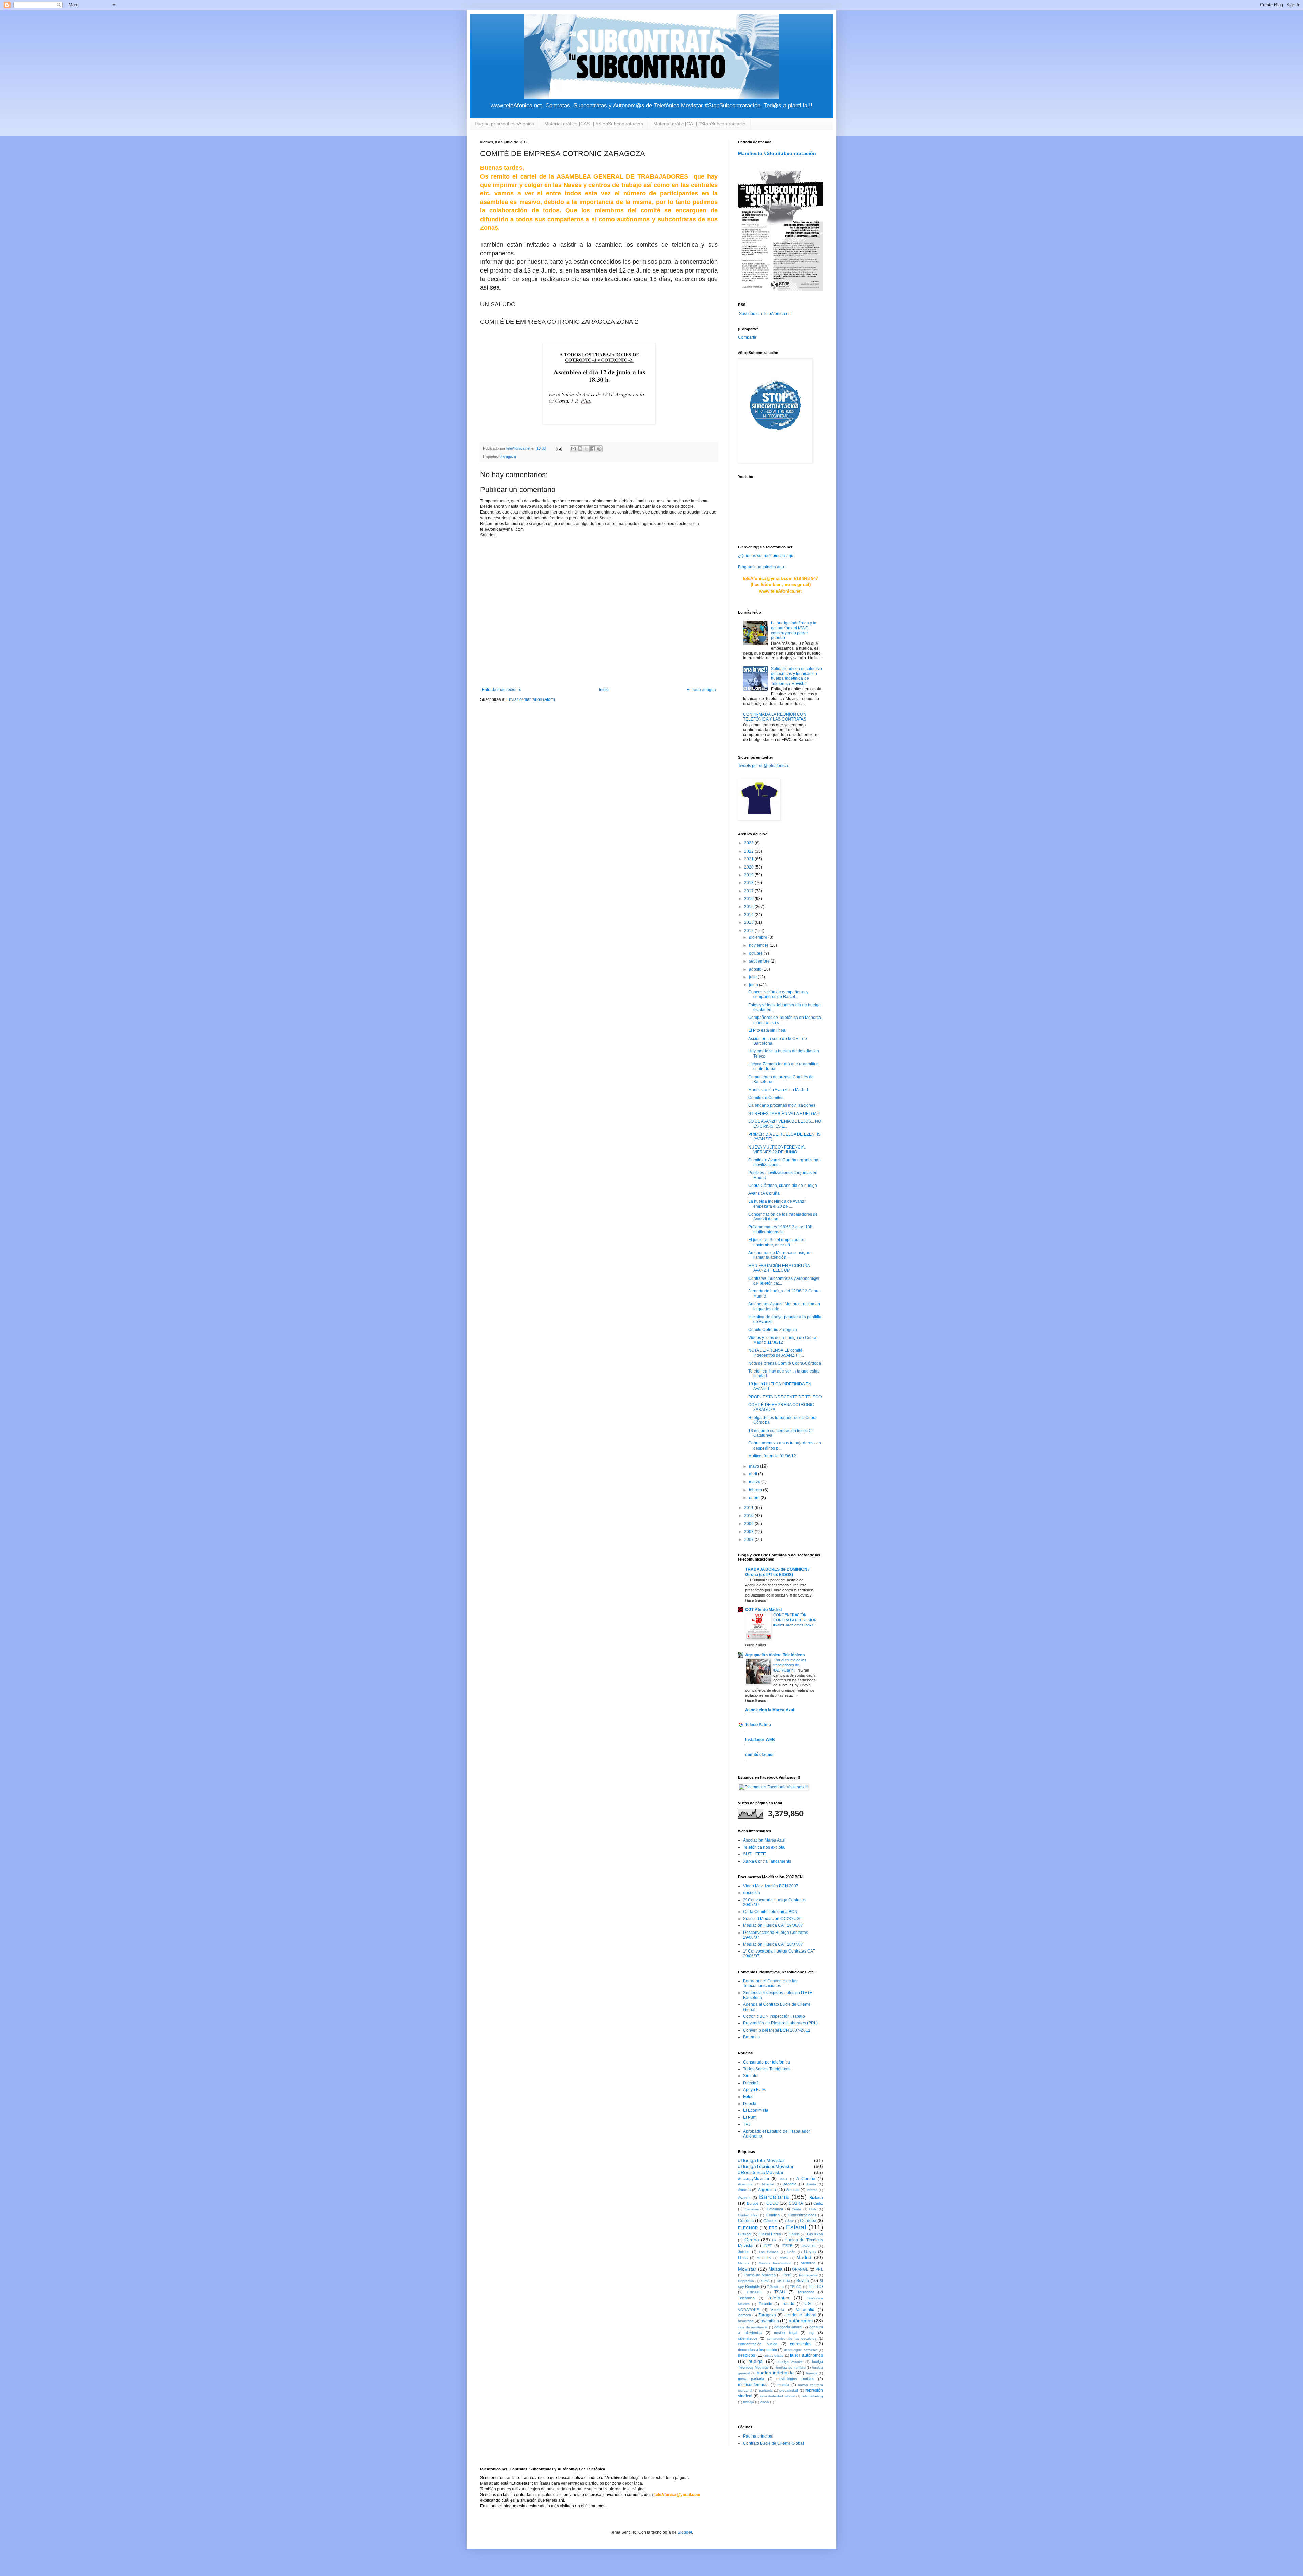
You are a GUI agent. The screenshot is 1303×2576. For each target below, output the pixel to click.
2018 (749, 883)
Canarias (752, 2209)
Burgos (753, 2203)
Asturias (793, 2190)
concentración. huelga (758, 2344)
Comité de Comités (766, 1098)
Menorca (808, 2263)
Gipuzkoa (815, 2234)
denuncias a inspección (758, 2350)
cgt (812, 2333)
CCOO (772, 2203)
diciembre (759, 937)
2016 (749, 899)
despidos (747, 2355)
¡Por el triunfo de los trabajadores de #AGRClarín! (790, 1665)
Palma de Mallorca (760, 2275)
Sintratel (751, 2076)
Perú (787, 2275)
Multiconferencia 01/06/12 (772, 1456)
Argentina (767, 2190)
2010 (749, 1516)
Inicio (604, 690)
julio (753, 977)
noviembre (759, 945)
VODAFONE (749, 2310)
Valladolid (805, 2310)
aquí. (782, 567)
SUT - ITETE (754, 1854)
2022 (749, 851)
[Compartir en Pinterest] (599, 449)
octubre (756, 953)
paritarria (766, 2391)
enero (755, 1498)
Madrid (804, 2257)
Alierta (811, 2184)
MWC (784, 2258)
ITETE (787, 2246)
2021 (749, 859)
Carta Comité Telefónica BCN (770, 1912)
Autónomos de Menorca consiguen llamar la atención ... (780, 1255)
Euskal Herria (770, 2234)
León (791, 2252)
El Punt (750, 2117)
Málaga (776, 2269)
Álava (764, 2402)
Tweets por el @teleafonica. (763, 766)
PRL (819, 2269)
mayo (754, 1466)
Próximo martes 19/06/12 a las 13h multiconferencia (780, 1229)
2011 (749, 1508)
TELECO (815, 2286)
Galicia (794, 2234)
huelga (756, 2361)
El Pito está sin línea (767, 1030)
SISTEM (783, 2281)
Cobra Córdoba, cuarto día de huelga (783, 1186)
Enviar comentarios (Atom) (531, 699)
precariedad (789, 2391)
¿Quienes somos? (755, 556)
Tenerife (765, 2304)
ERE (773, 2228)
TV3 (747, 2124)
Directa (750, 2104)
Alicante (790, 2184)
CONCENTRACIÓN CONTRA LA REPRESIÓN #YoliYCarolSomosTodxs (795, 1620)
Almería (744, 2190)
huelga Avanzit (790, 2362)
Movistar (747, 2269)
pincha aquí (783, 556)
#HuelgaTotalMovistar (761, 2160)
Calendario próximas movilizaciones (782, 1105)
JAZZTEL (809, 2246)
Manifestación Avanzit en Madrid (778, 1090)
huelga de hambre (791, 2367)
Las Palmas (769, 2252)
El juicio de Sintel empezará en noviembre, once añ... (777, 1242)
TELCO (796, 2287)
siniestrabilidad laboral (778, 2396)
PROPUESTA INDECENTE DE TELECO (785, 1397)
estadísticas (774, 2356)
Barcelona (774, 2197)
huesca (812, 2373)
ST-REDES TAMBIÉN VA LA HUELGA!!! (784, 1114)
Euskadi (745, 2234)
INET (768, 2246)
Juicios (744, 2252)
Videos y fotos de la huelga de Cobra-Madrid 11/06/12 (783, 1340)
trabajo (749, 2402)
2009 (749, 1524)
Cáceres (771, 2221)
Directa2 (751, 2083)
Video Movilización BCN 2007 (771, 1886)
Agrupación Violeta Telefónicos (775, 1655)
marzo (755, 1482)
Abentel (768, 2184)
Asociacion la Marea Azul (770, 1710)
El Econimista (756, 2110)
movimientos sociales (795, 2379)
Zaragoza (508, 456)
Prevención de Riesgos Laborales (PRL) (780, 2023)
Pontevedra (808, 2275)
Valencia (777, 2310)
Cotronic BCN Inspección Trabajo (774, 2016)
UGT (809, 2304)
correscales (801, 2344)
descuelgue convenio (801, 2350)
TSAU (780, 2292)
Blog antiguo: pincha (758, 567)
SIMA (765, 2281)
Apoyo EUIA (754, 2090)
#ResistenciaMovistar (761, 2172)
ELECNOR (748, 2228)
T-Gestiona (775, 2287)
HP (774, 2240)
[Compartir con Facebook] (593, 449)
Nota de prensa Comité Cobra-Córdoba (785, 1363)
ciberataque (748, 2338)
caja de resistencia (753, 2327)
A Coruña (806, 2179)
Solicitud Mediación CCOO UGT (773, 1919)
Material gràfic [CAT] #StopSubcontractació (699, 124)
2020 (749, 867)
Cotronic (746, 2221)
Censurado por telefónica (767, 2062)
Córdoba (808, 2221)
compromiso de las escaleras (792, 2339)
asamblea (770, 2321)
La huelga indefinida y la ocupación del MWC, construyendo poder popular (794, 630)
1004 (783, 2179)
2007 (749, 1539)
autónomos (801, 2321)
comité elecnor (760, 1755)
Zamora (744, 2315)
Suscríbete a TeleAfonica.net (765, 314)
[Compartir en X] (586, 449)
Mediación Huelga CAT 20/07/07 (773, 1944)
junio (754, 985)
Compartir (747, 337)
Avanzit (744, 2198)
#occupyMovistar (754, 2179)
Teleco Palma (758, 1725)
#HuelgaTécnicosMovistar (766, 2166)
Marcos (744, 2263)
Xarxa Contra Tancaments (767, 1861)
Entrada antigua (701, 690)
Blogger (685, 2532)
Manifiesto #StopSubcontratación (777, 153)
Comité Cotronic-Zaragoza (773, 1330)
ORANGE (800, 2269)
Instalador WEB (760, 1740)
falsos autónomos (806, 2355)
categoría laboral (788, 2327)
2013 (749, 922)
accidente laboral (800, 2315)
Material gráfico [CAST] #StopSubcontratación (594, 124)
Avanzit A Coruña (764, 1193)
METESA (764, 2258)
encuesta (752, 1893)
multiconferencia (753, 2385)
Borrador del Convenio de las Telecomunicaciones (770, 1983)
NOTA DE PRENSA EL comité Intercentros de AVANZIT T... (776, 1353)
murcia (783, 2385)
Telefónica (778, 2298)
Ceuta (796, 2209)
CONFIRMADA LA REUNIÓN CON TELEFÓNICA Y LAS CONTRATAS (775, 717)
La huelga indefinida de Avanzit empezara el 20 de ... (777, 1204)
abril (753, 1474)
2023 (749, 843)
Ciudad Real (748, 2215)
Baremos (751, 2037)
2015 (749, 907)
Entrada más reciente (502, 690)
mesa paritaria (751, 2379)
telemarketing (812, 2396)
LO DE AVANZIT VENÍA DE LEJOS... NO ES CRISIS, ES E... (785, 1124)
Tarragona (806, 2292)
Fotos (748, 2097)
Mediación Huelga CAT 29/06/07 (773, 1925)
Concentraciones (802, 2215)
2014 (749, 915)
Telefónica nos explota (764, 1847)
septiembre (760, 961)
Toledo (788, 2304)
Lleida (743, 2258)
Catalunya (775, 2209)
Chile (813, 2209)
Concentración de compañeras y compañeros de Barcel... (778, 994)
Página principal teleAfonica (504, 124)
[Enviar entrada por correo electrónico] (559, 448)
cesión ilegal (785, 2333)
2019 (749, 875)
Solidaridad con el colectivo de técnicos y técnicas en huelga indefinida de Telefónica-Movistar (796, 676)
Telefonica (746, 2298)
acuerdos (746, 2321)
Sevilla (803, 2281)
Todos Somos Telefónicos (767, 2069)
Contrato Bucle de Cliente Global (773, 2443)
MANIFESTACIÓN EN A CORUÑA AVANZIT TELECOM (779, 1268)
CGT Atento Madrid (763, 1610)
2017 (749, 891)
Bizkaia (816, 2198)
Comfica (773, 2215)
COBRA (796, 2203)
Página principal (758, 2436)
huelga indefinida (775, 2373)
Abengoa (745, 2184)
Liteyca (810, 2252)
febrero (756, 1490)
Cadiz (818, 2203)
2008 (749, 1532)
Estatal (796, 2227)
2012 (749, 931)
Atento (812, 2190)
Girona (752, 2240)
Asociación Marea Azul (764, 1840)
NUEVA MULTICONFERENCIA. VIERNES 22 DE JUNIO (777, 1150)
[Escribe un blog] (580, 449)
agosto (756, 969)
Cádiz (789, 2221)
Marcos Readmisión (775, 2263)
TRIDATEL (755, 2292)
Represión (746, 2281)
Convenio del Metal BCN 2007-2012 (777, 2030)
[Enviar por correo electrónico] (573, 449)
